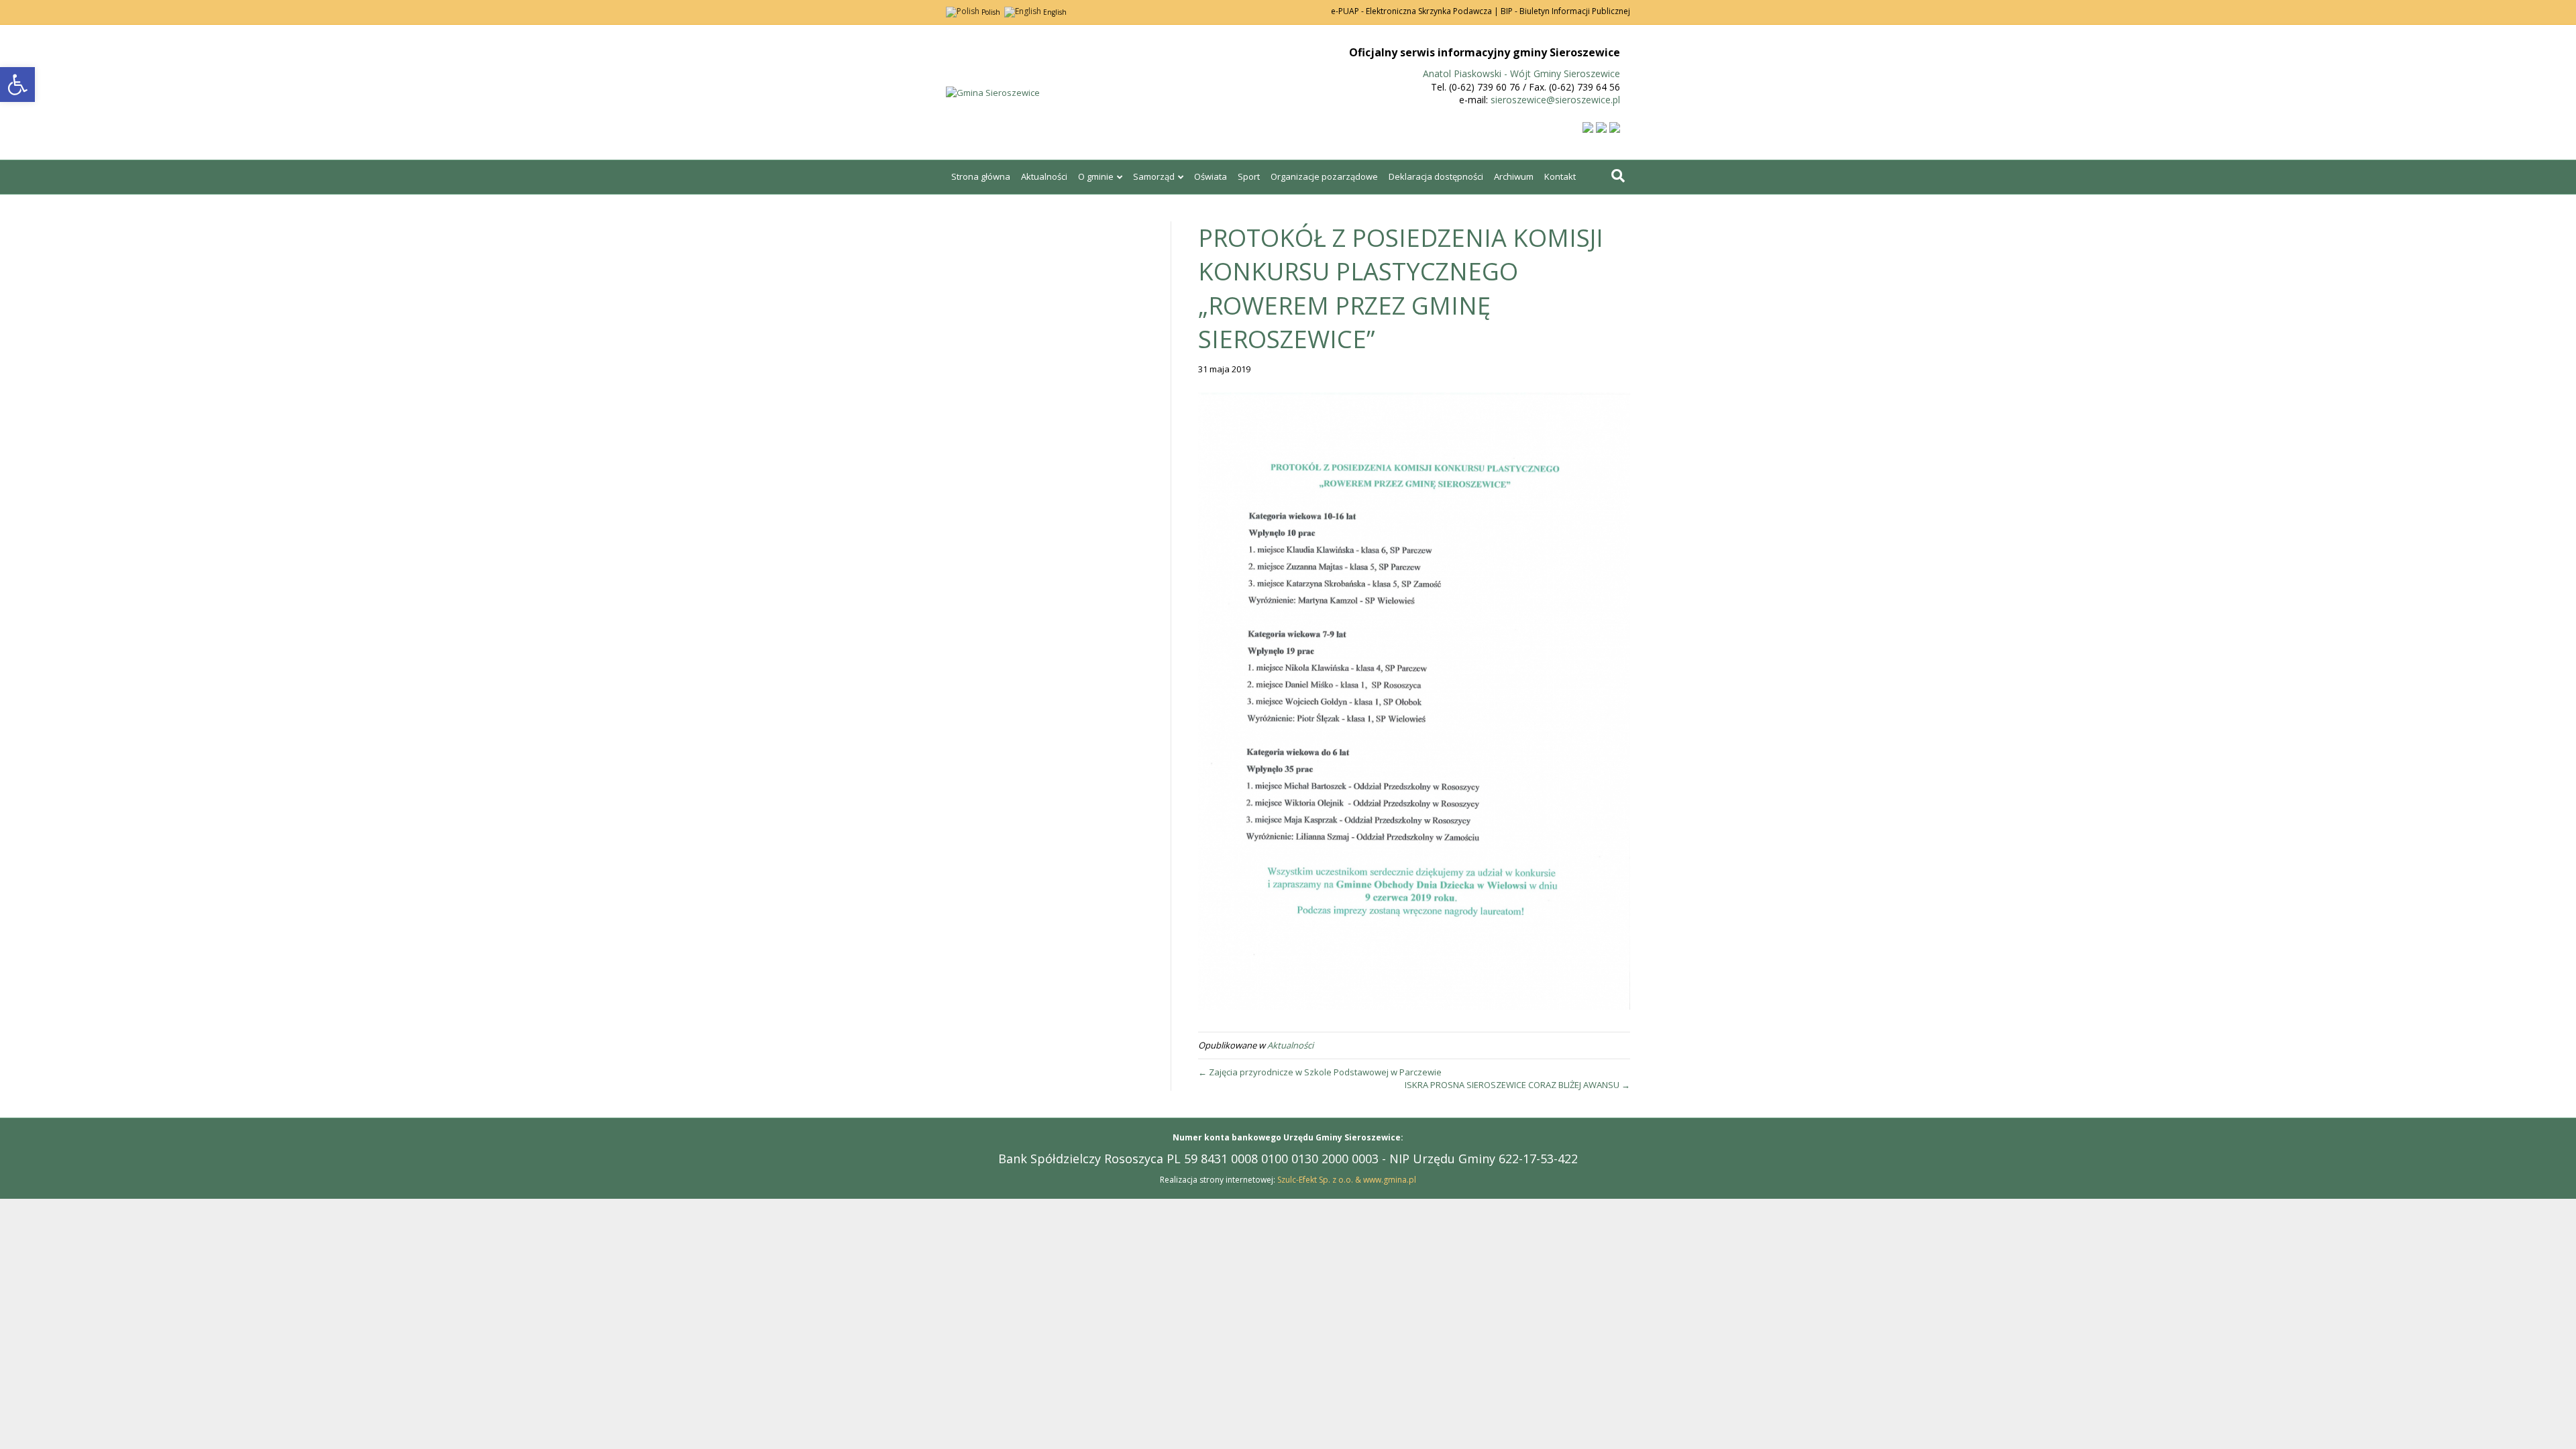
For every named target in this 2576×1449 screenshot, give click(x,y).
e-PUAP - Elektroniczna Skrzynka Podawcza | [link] (1415, 11)
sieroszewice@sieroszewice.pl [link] (1555, 100)
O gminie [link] (1096, 176)
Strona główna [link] (981, 176)
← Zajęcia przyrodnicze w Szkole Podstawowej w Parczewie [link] (1320, 1072)
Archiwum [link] (1514, 176)
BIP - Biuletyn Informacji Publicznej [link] (1565, 11)
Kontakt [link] (1560, 176)
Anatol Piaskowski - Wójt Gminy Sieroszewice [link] (1521, 73)
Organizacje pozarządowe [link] (1324, 176)
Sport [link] (1249, 176)
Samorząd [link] (1154, 176)
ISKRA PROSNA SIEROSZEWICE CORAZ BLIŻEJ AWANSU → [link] (1517, 1085)
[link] (17, 85)
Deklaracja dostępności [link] (1436, 176)
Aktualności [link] (1044, 176)
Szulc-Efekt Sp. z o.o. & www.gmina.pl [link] (1347, 1180)
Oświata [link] (1211, 176)
